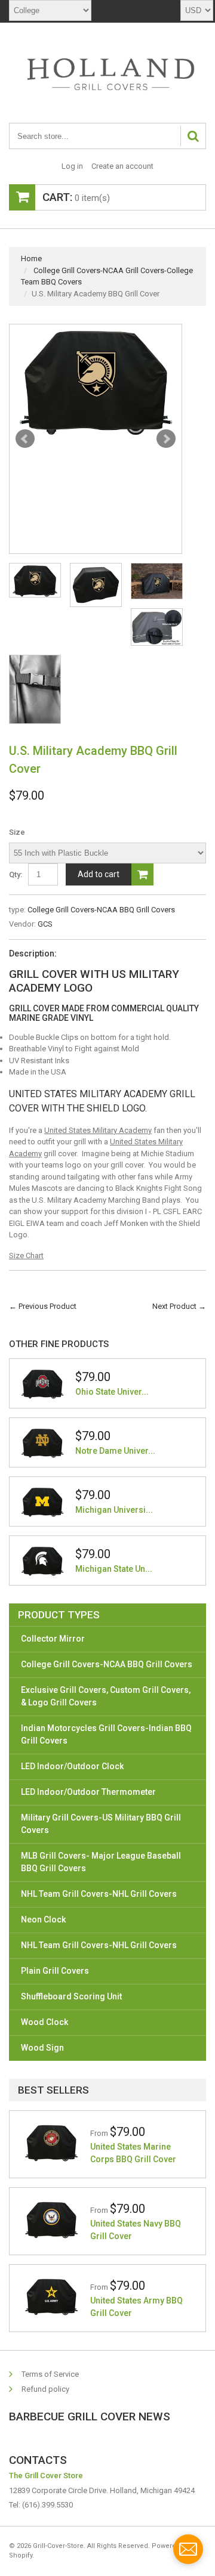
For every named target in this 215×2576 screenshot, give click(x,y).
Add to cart (99, 874)
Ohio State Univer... (112, 1392)
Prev (25, 439)
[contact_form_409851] (188, 2549)
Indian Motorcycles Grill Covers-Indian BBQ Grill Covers (106, 1734)
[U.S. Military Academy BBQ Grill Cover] (96, 380)
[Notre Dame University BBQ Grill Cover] (42, 1442)
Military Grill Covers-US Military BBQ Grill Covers (101, 1824)
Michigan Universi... (114, 1510)
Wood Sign (42, 2048)
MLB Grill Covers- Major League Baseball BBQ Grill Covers (101, 1862)
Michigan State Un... (114, 1569)
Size (17, 832)
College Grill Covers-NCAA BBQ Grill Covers (101, 910)
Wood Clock (44, 2022)
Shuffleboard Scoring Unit (71, 1996)
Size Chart (26, 1256)
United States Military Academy (98, 1130)
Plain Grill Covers (55, 1971)
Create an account (122, 166)
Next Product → (179, 1306)
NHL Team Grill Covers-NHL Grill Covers (99, 1894)
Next (166, 439)
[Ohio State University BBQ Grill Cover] (42, 1383)
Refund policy (45, 2389)
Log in (72, 166)
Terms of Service (50, 2374)
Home (31, 258)
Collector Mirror (53, 1639)
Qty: (16, 874)
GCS (45, 924)
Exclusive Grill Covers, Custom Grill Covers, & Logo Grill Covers (106, 1696)
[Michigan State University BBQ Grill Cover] (42, 1561)
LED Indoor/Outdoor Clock (72, 1766)
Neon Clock (43, 1919)
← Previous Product (43, 1306)
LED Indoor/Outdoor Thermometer (88, 1792)
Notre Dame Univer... (115, 1451)
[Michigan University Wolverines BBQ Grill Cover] (42, 1501)
